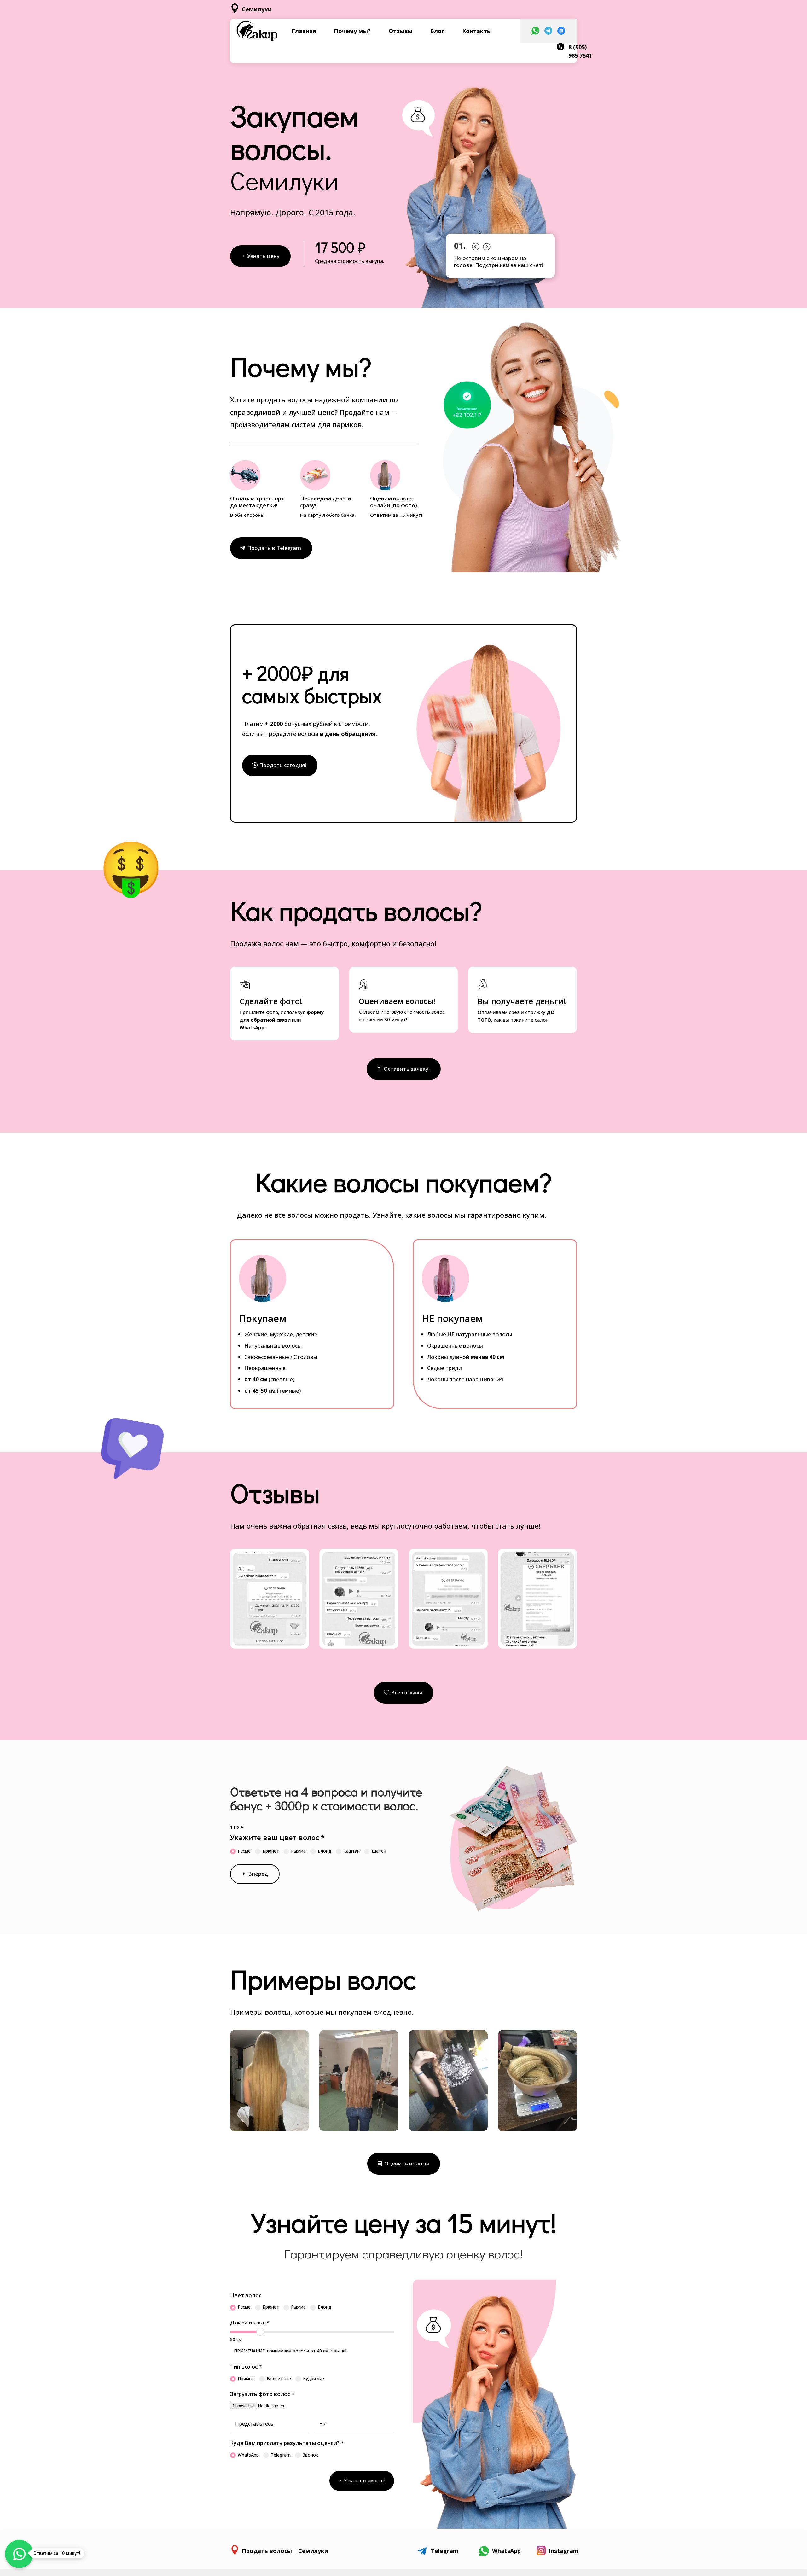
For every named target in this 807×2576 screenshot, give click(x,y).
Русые (244, 1851)
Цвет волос (246, 2295)
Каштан (351, 1851)
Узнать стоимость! (364, 2481)
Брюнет (271, 1851)
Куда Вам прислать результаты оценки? (287, 2443)
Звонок (310, 2455)
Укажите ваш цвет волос (277, 1837)
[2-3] (270, 1644)
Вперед (258, 1874)
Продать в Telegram (274, 548)
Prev (475, 245)
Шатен (379, 1851)
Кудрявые (314, 2378)
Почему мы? (352, 31)
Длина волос (250, 2322)
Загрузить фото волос (262, 2394)
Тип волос (246, 2366)
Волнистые (279, 2378)
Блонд (325, 1851)
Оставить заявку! (407, 1069)
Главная (304, 31)
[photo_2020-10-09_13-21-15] (537, 2130)
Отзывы (401, 31)
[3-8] (448, 1644)
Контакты (477, 31)
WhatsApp (248, 2455)
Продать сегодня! (283, 765)
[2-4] (359, 1644)
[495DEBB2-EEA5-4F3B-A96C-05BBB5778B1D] (448, 2130)
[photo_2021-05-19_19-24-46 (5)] (270, 2130)
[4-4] (537, 1644)
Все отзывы (406, 1692)
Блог (437, 31)
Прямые (246, 2378)
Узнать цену (263, 256)
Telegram (281, 2455)
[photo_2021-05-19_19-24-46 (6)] (359, 2130)
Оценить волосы (407, 2163)
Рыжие (298, 1851)
